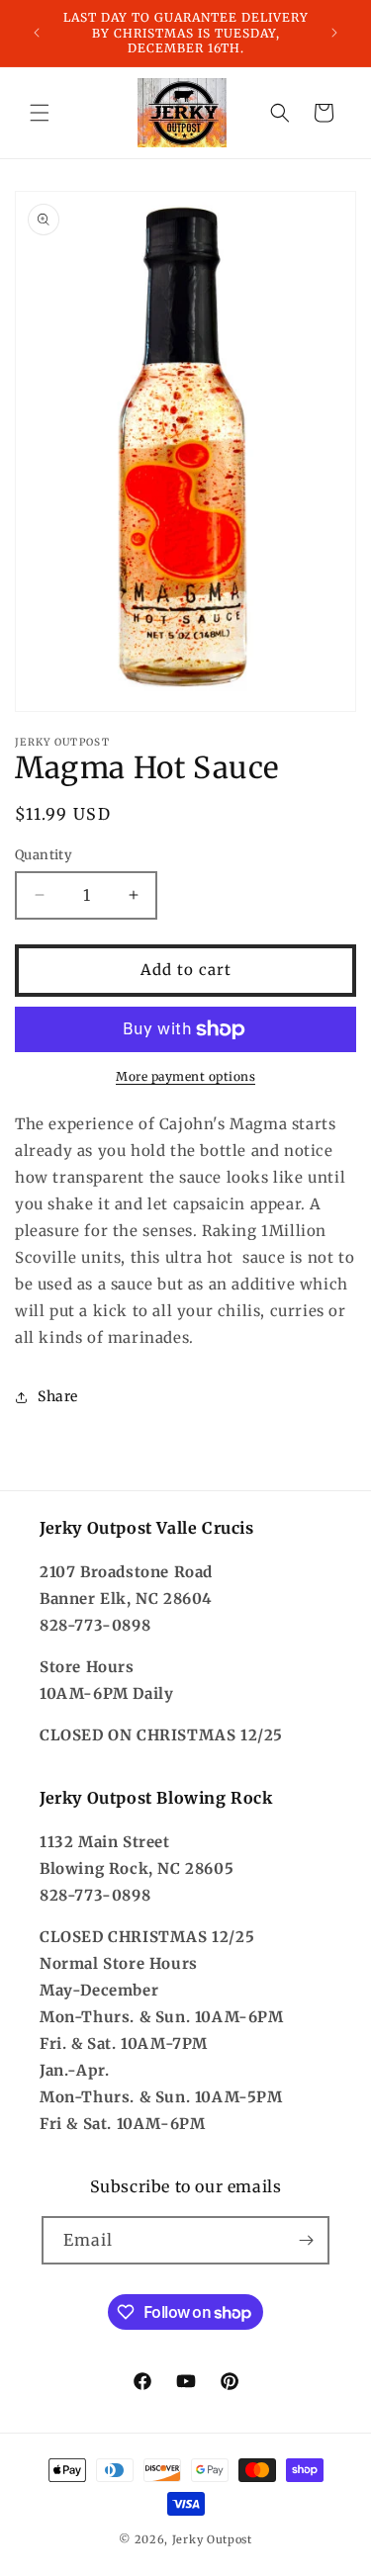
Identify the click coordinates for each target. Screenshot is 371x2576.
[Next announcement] (334, 33)
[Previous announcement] (37, 33)
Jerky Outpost (212, 2539)
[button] (40, 113)
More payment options (185, 1076)
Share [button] (58, 1396)
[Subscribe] (306, 2240)
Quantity (44, 855)
